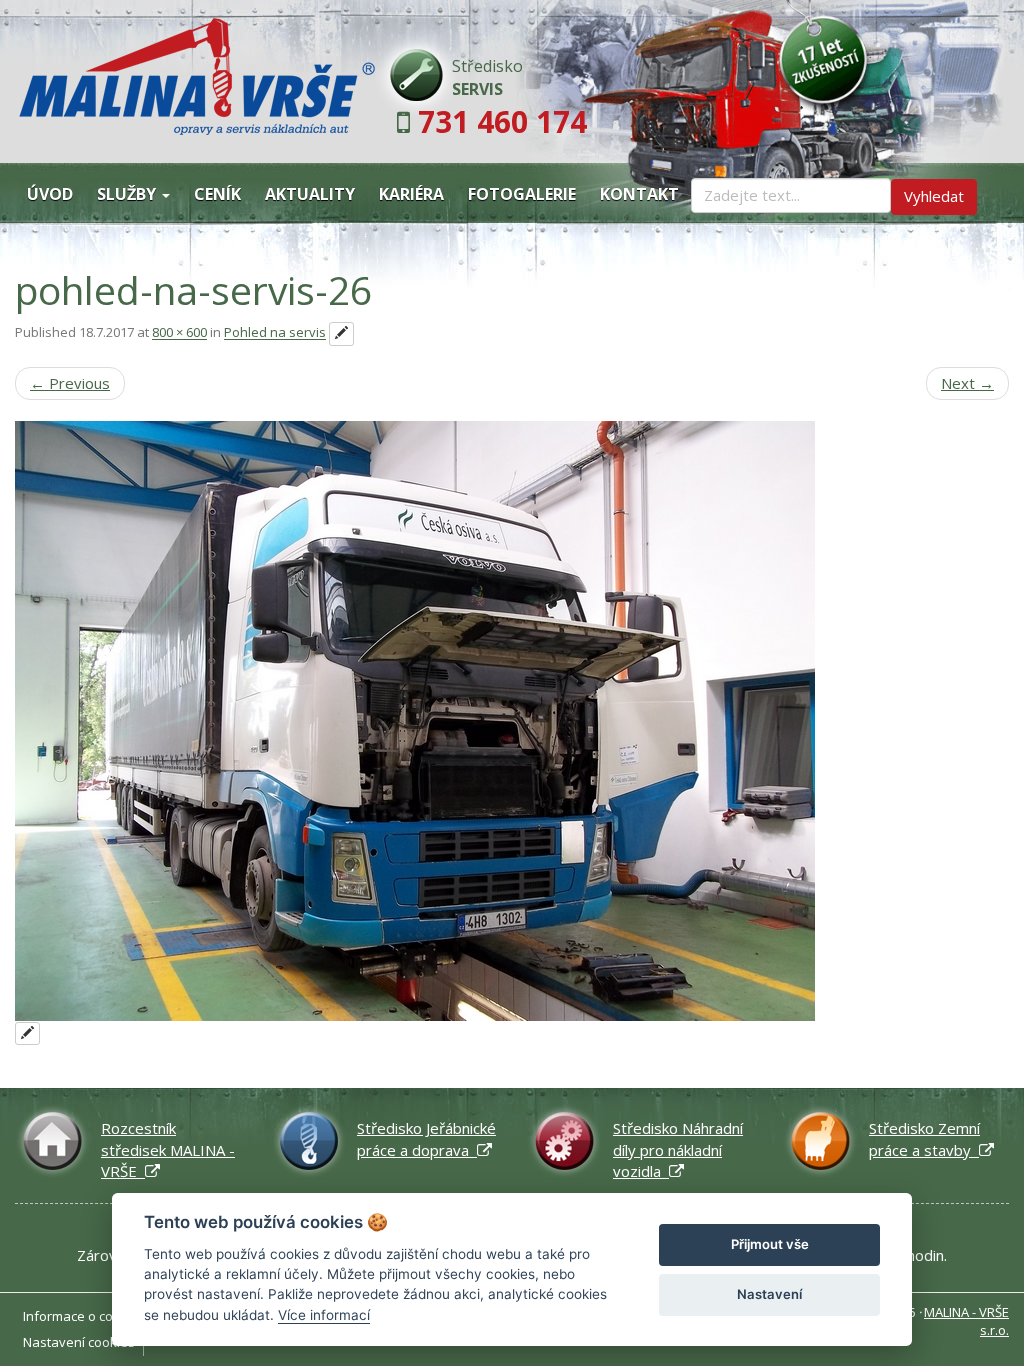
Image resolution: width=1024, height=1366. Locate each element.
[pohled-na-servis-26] (512, 721)
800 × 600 (179, 333)
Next (967, 383)
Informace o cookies (84, 1316)
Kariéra (411, 194)
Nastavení (769, 1294)
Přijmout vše (770, 1244)
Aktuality (310, 194)
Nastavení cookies (79, 1342)
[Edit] (341, 334)
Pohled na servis (275, 333)
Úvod (50, 194)
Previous (70, 383)
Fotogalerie (522, 194)
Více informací (324, 1315)
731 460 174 (502, 121)
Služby (128, 194)
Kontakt (639, 194)
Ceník (217, 194)
